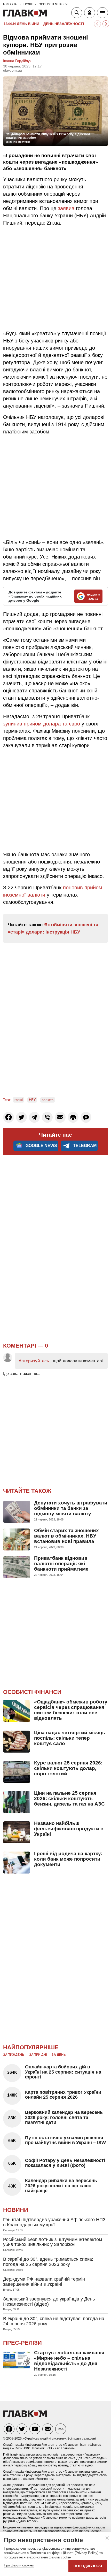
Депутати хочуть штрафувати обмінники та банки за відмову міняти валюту (71, 1508)
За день (59, 2055)
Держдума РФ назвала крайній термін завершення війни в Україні (44, 2282)
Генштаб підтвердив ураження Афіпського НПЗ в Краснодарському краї (54, 2222)
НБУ (32, 1100)
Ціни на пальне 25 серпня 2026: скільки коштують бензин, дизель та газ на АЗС (69, 1798)
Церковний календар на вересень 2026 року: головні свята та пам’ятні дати (64, 2118)
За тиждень (14, 2055)
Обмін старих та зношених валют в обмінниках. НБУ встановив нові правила (66, 1536)
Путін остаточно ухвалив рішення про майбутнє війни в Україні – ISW (65, 2140)
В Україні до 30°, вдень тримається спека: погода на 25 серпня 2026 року (48, 2262)
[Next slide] (106, 24)
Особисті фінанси (32, 1692)
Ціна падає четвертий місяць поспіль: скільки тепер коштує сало (70, 1738)
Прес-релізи (22, 2343)
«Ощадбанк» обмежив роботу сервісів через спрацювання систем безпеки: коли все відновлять (71, 1710)
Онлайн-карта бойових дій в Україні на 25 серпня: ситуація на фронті (63, 2072)
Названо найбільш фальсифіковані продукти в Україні (69, 1829)
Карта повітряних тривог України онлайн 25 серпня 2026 (63, 2095)
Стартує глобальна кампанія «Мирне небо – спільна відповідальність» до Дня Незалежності (69, 2361)
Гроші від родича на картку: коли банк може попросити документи (68, 1859)
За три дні (38, 2055)
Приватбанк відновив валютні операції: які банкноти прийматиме (61, 1564)
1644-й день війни (21, 24)
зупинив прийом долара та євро (42, 724)
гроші (19, 1100)
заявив (66, 208)
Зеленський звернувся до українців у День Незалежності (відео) (49, 2302)
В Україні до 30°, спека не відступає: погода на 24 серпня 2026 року (54, 2321)
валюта (48, 1100)
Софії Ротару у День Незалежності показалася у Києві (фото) (65, 2163)
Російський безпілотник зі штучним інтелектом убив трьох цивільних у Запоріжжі (53, 2242)
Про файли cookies (19, 2565)
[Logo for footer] (25, 2416)
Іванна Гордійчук (17, 61)
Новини (16, 2210)
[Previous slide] (97, 24)
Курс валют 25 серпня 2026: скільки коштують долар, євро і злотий (68, 1768)
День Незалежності (64, 24)
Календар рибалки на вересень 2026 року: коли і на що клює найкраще (61, 2186)
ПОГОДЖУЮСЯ (88, 2566)
